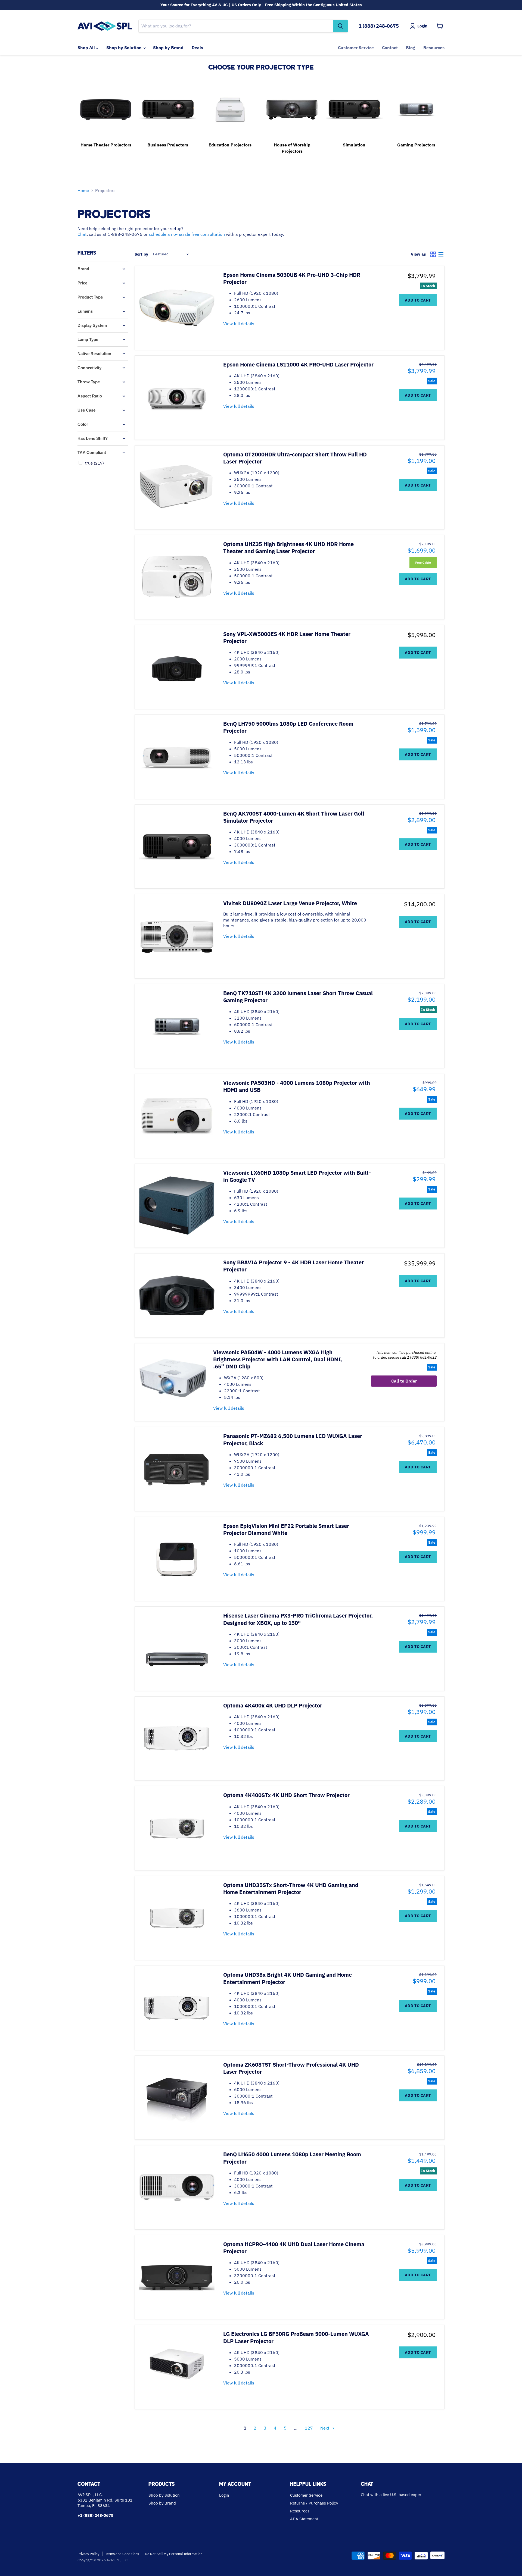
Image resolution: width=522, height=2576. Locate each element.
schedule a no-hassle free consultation (187, 234)
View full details (239, 324)
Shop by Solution (125, 48)
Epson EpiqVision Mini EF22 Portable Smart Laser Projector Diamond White (286, 1529)
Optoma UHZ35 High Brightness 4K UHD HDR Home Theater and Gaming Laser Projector (288, 548)
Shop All (87, 48)
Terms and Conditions (122, 2554)
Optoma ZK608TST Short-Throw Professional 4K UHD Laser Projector (291, 2068)
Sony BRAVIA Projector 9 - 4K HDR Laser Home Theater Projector (293, 1266)
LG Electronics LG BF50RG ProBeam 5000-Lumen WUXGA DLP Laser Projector (296, 2337)
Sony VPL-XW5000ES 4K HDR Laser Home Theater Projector (287, 637)
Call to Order (404, 1381)
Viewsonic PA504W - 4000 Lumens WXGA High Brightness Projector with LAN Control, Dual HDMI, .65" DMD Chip (278, 1359)
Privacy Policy (88, 2554)
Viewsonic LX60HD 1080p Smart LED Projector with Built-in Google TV (297, 1176)
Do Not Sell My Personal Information (174, 2554)
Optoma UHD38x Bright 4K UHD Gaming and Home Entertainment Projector (288, 1978)
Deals (197, 48)
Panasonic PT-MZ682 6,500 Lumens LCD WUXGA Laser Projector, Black (293, 1439)
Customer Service (356, 48)
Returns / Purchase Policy (314, 2503)
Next (325, 2428)
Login (224, 2495)
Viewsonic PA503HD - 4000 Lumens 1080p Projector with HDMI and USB (297, 1086)
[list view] (441, 254)
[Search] (340, 26)
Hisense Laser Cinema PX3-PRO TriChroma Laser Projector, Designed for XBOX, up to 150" (298, 1619)
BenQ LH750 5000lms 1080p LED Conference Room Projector (288, 727)
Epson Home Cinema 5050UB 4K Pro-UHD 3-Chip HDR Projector (292, 278)
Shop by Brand (168, 48)
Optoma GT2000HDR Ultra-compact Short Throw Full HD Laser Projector (295, 458)
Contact (390, 48)
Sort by (141, 254)
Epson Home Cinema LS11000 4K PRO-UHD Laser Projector (298, 364)
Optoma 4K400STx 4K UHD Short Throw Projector (286, 1795)
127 (309, 2428)
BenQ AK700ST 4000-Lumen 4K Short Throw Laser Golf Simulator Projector (294, 817)
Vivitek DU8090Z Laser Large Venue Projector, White (290, 903)
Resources (434, 48)
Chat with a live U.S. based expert (392, 2495)
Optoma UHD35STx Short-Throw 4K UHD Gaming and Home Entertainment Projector (291, 1889)
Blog (411, 48)
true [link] (94, 463)
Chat (82, 234)
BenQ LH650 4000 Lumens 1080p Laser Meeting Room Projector (292, 2158)
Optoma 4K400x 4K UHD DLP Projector (273, 1705)
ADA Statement (304, 2519)
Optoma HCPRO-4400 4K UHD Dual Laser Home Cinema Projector (294, 2248)
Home (83, 190)
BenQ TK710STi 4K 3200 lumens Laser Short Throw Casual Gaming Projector (298, 997)
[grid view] (433, 254)
